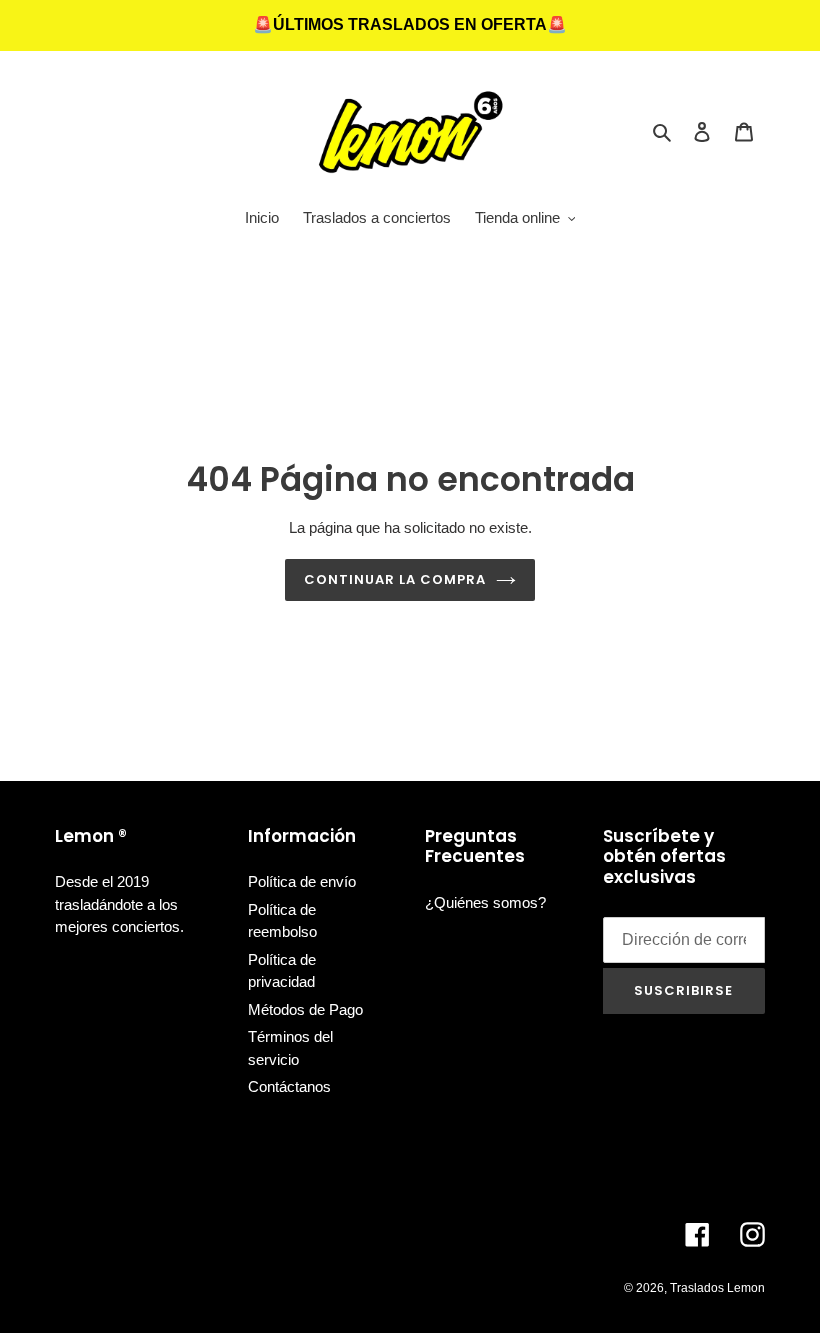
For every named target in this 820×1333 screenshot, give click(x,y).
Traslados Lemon (717, 1288)
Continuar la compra (395, 579)
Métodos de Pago (305, 1009)
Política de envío (302, 881)
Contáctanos (289, 1086)
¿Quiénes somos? (485, 902)
